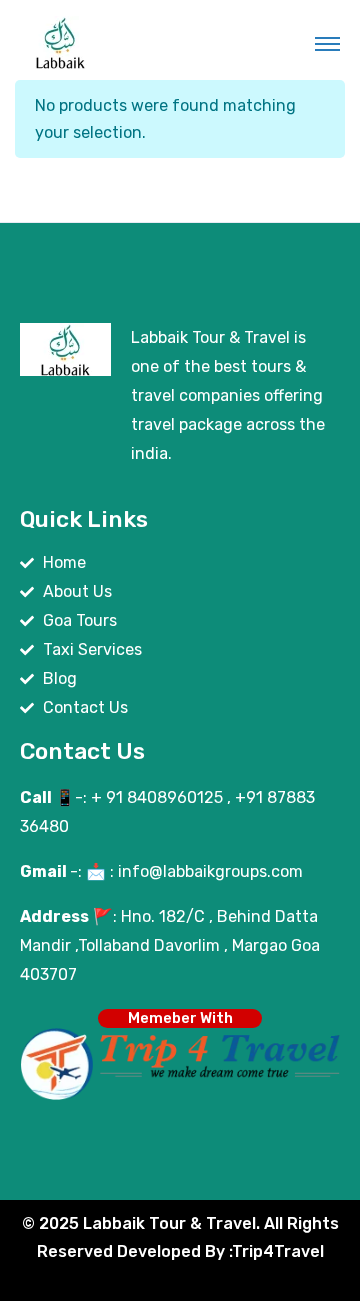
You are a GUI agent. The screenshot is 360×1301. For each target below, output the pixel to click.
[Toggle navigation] (327, 43)
